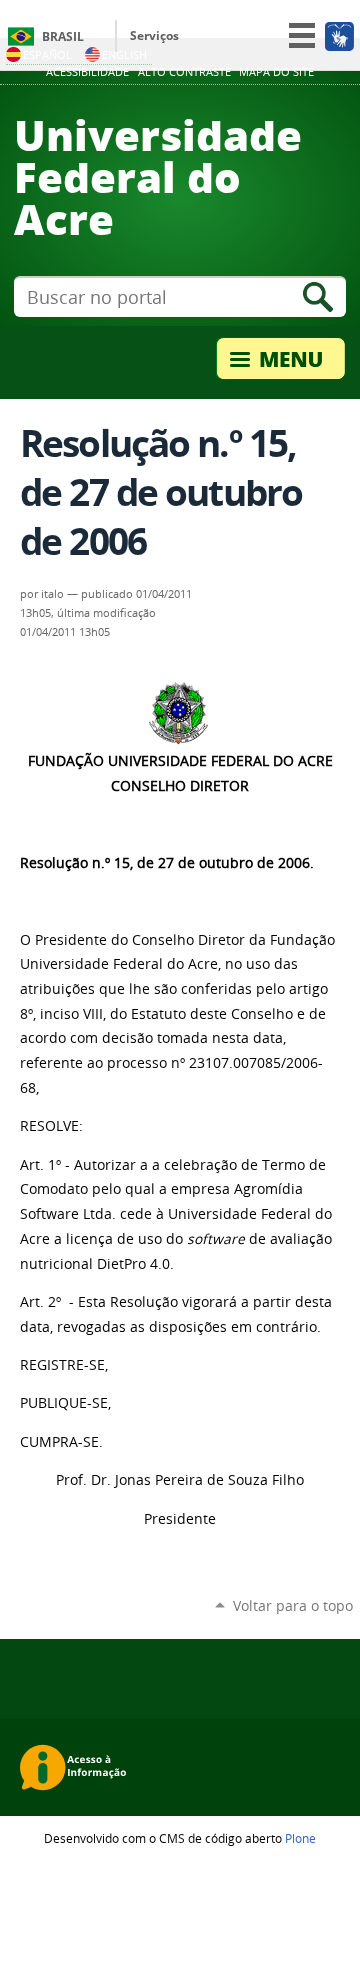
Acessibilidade (87, 72)
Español (47, 54)
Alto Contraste (184, 72)
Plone (300, 1838)
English (124, 54)
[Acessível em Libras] (338, 36)
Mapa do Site (276, 72)
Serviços (154, 35)
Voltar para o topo (293, 1605)
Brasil (63, 36)
